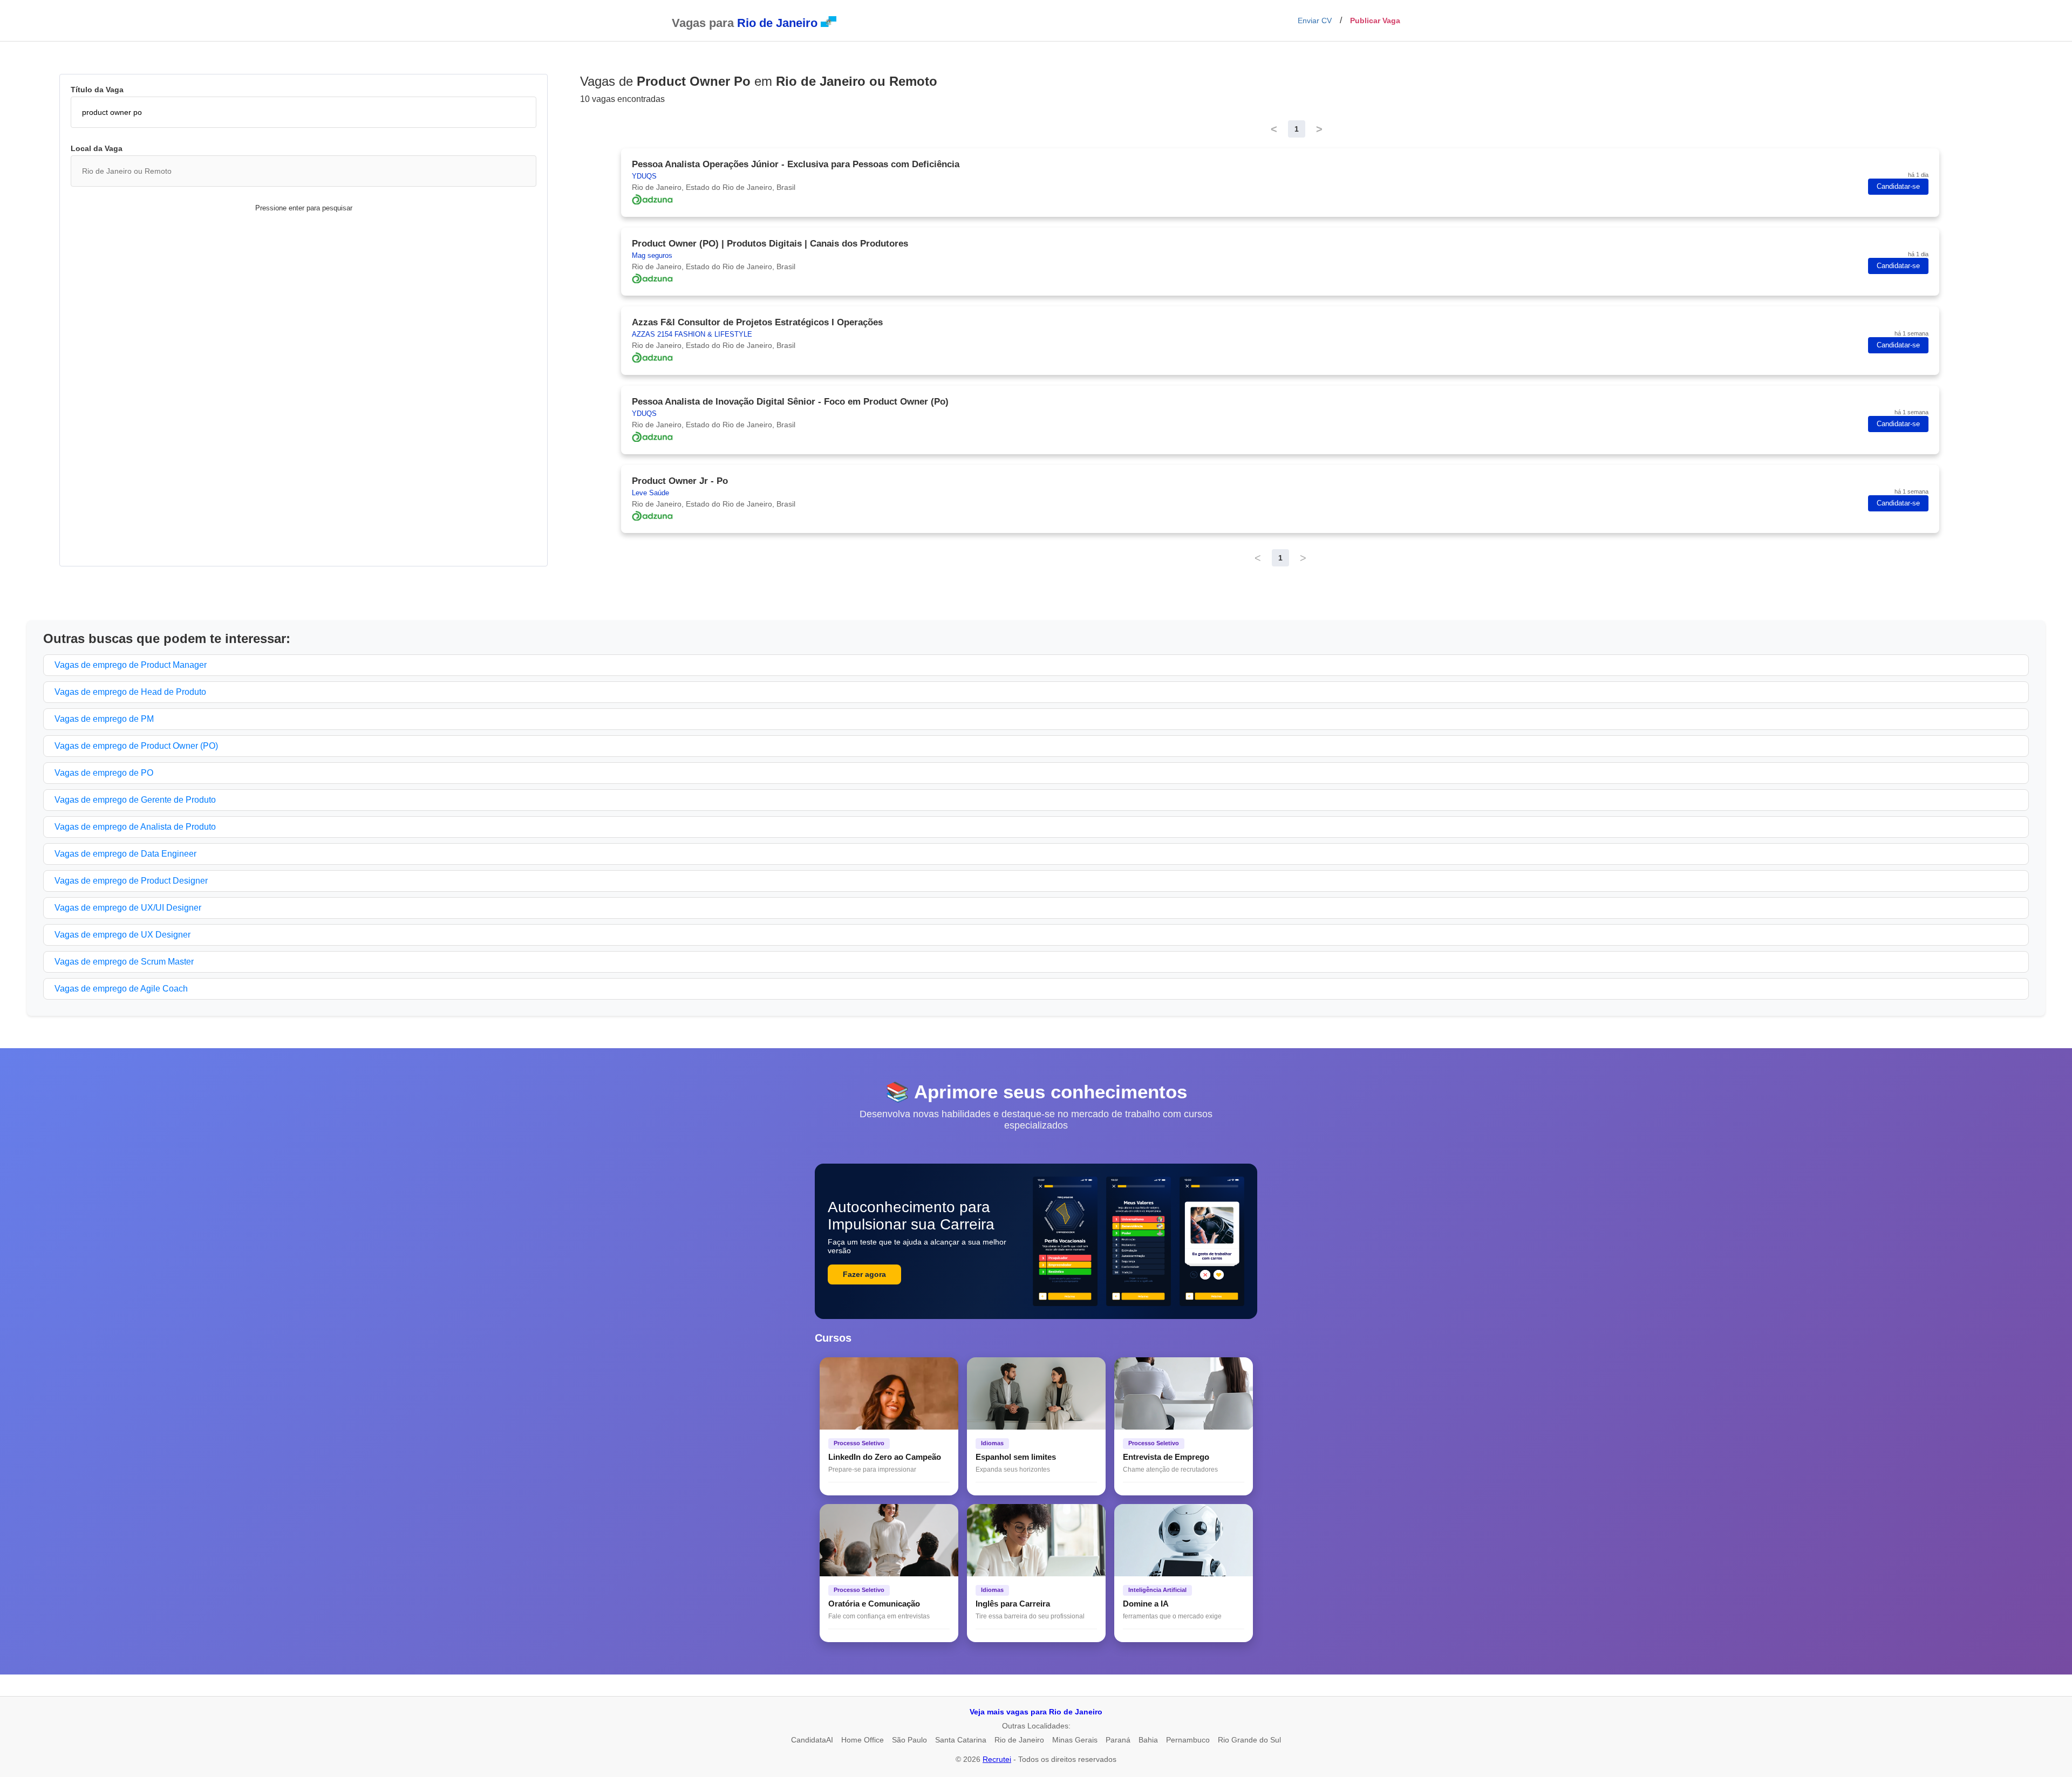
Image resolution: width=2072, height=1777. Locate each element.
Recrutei (997, 1759)
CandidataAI (812, 1740)
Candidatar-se (1898, 187)
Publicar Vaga (1375, 20)
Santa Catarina (961, 1740)
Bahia (1148, 1740)
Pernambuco (1188, 1740)
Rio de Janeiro (1019, 1740)
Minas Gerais (1075, 1740)
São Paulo (909, 1740)
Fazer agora (864, 1274)
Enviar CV (1315, 20)
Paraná (1118, 1740)
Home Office (863, 1740)
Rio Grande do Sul (1249, 1740)
